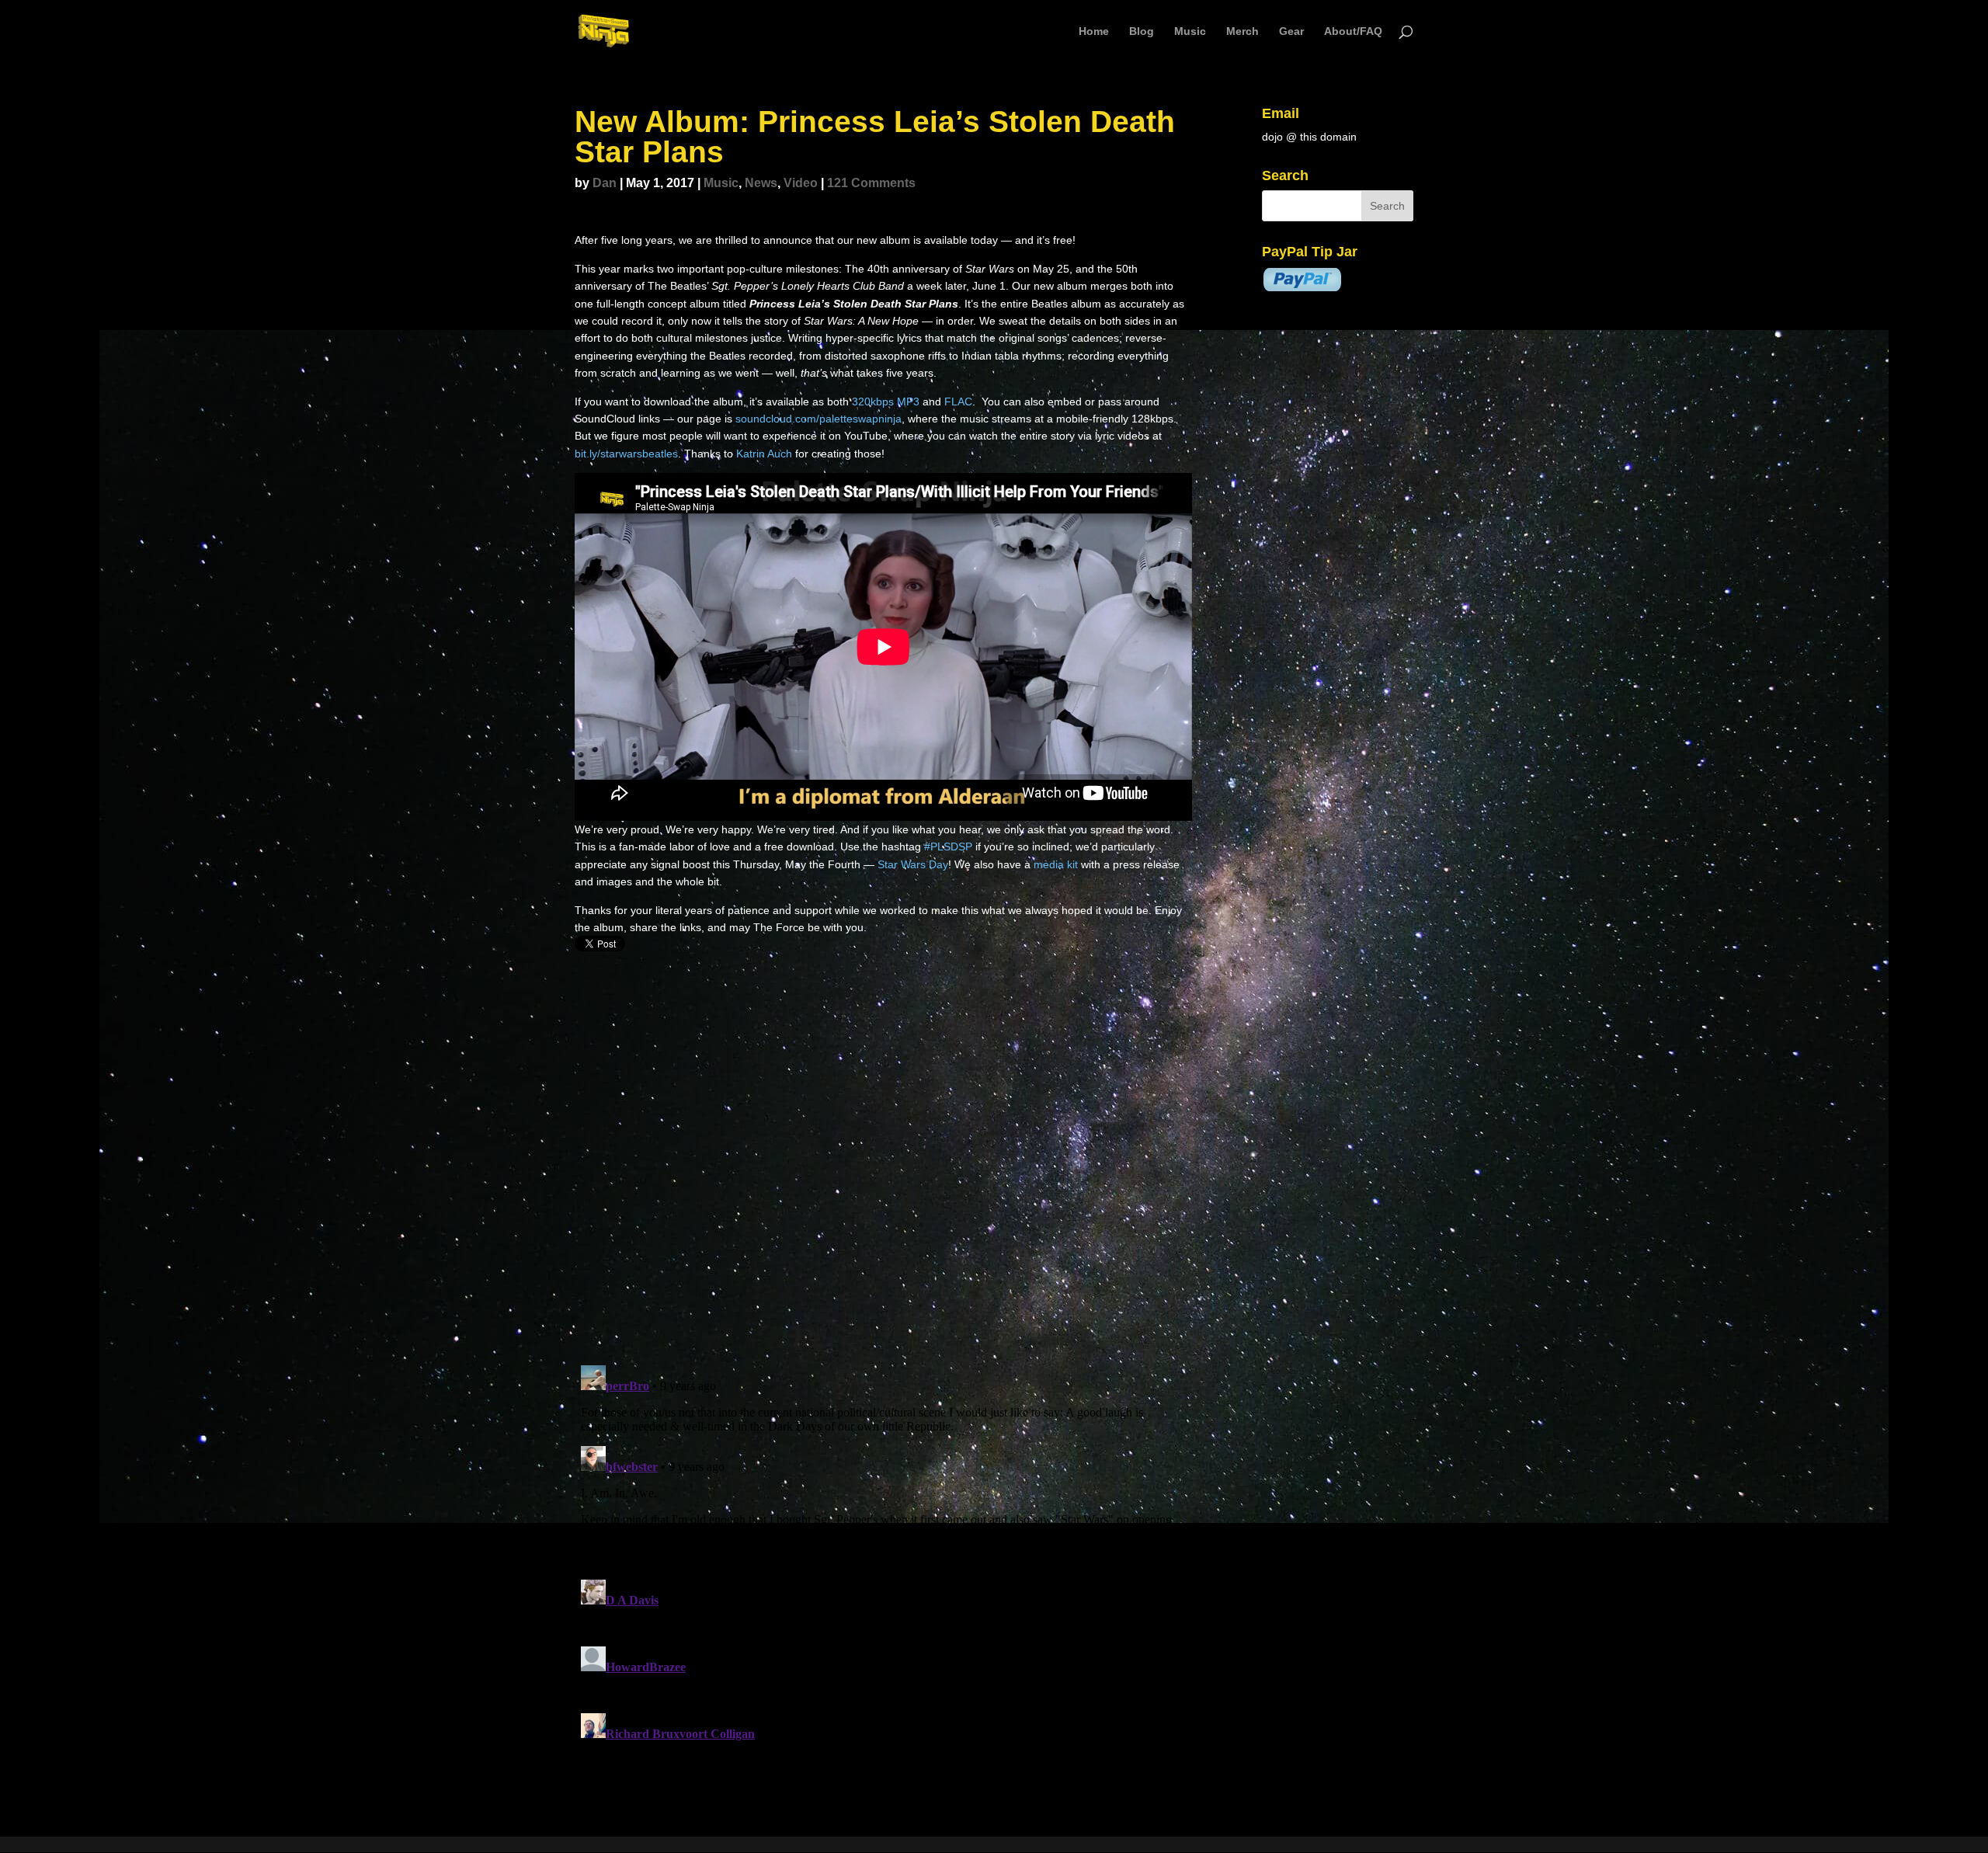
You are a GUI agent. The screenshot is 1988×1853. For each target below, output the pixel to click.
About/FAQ (1353, 31)
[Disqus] (883, 1151)
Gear (1291, 31)
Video (801, 183)
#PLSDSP (948, 847)
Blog (1142, 31)
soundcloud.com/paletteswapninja (818, 419)
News (761, 183)
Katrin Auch (764, 454)
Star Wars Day (913, 864)
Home (1094, 31)
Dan (605, 183)
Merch (1242, 31)
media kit (1056, 864)
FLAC (958, 402)
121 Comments (871, 183)
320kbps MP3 (886, 402)
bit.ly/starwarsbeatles (626, 454)
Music (1190, 31)
